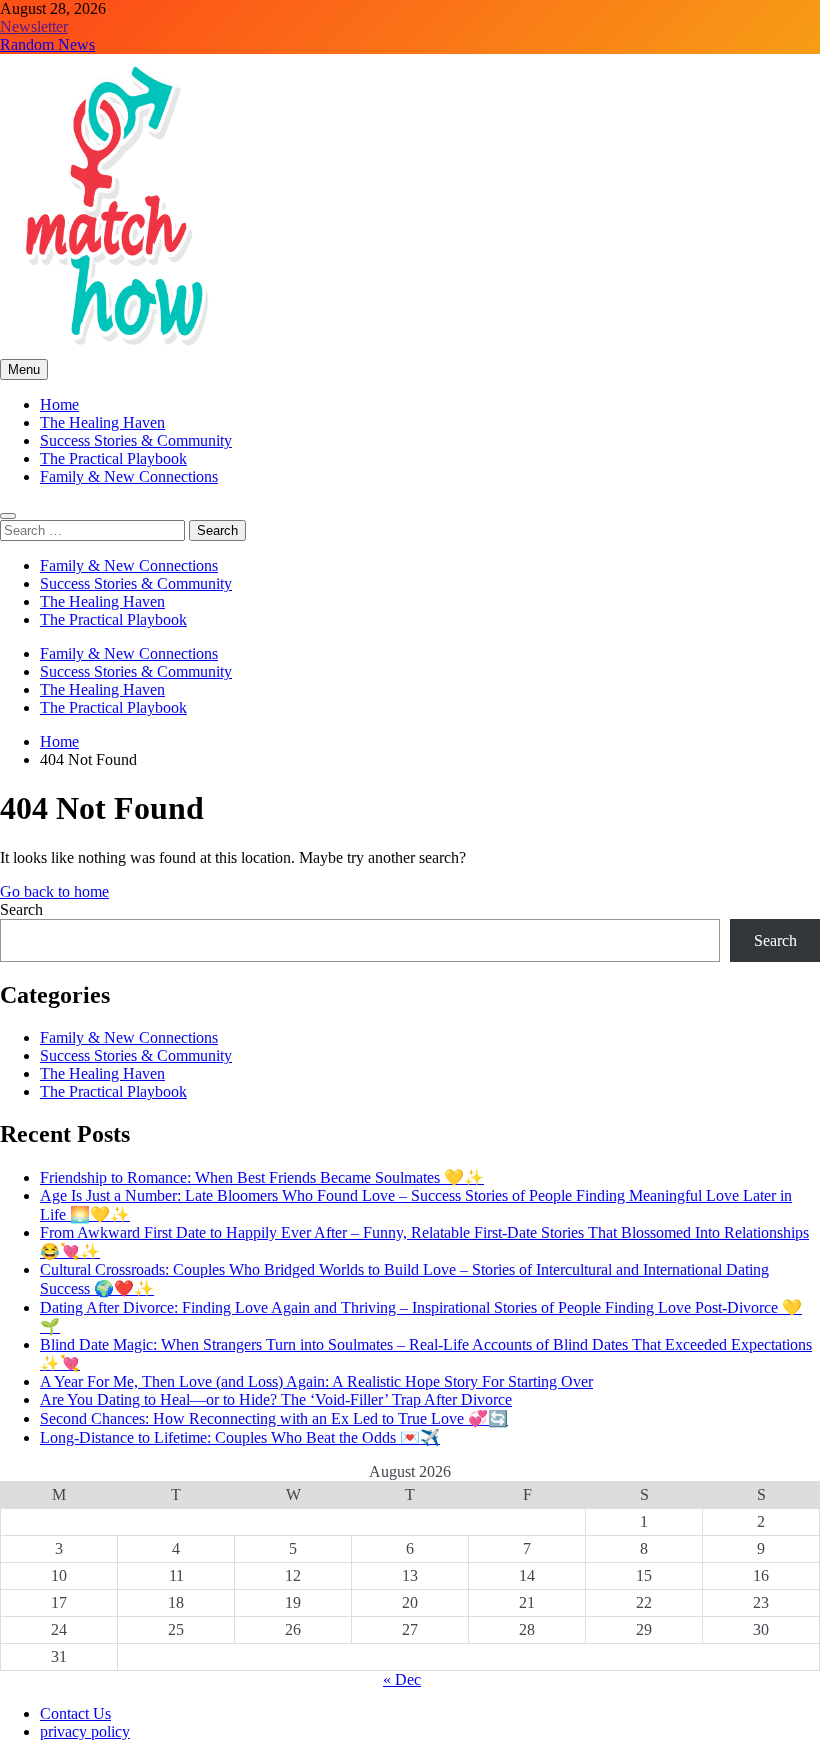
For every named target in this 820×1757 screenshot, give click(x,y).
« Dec (402, 1679)
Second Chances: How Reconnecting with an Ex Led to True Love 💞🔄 (274, 1418)
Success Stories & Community (136, 440)
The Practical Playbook (113, 458)
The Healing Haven (102, 422)
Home (59, 404)
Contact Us (75, 1713)
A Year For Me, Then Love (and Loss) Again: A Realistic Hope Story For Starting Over (316, 1381)
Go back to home (54, 891)
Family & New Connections (129, 476)
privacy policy (85, 1731)
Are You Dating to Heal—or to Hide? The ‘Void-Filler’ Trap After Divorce (276, 1399)
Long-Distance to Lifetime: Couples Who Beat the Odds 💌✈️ (240, 1437)
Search (21, 909)
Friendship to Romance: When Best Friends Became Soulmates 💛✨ (262, 1177)
